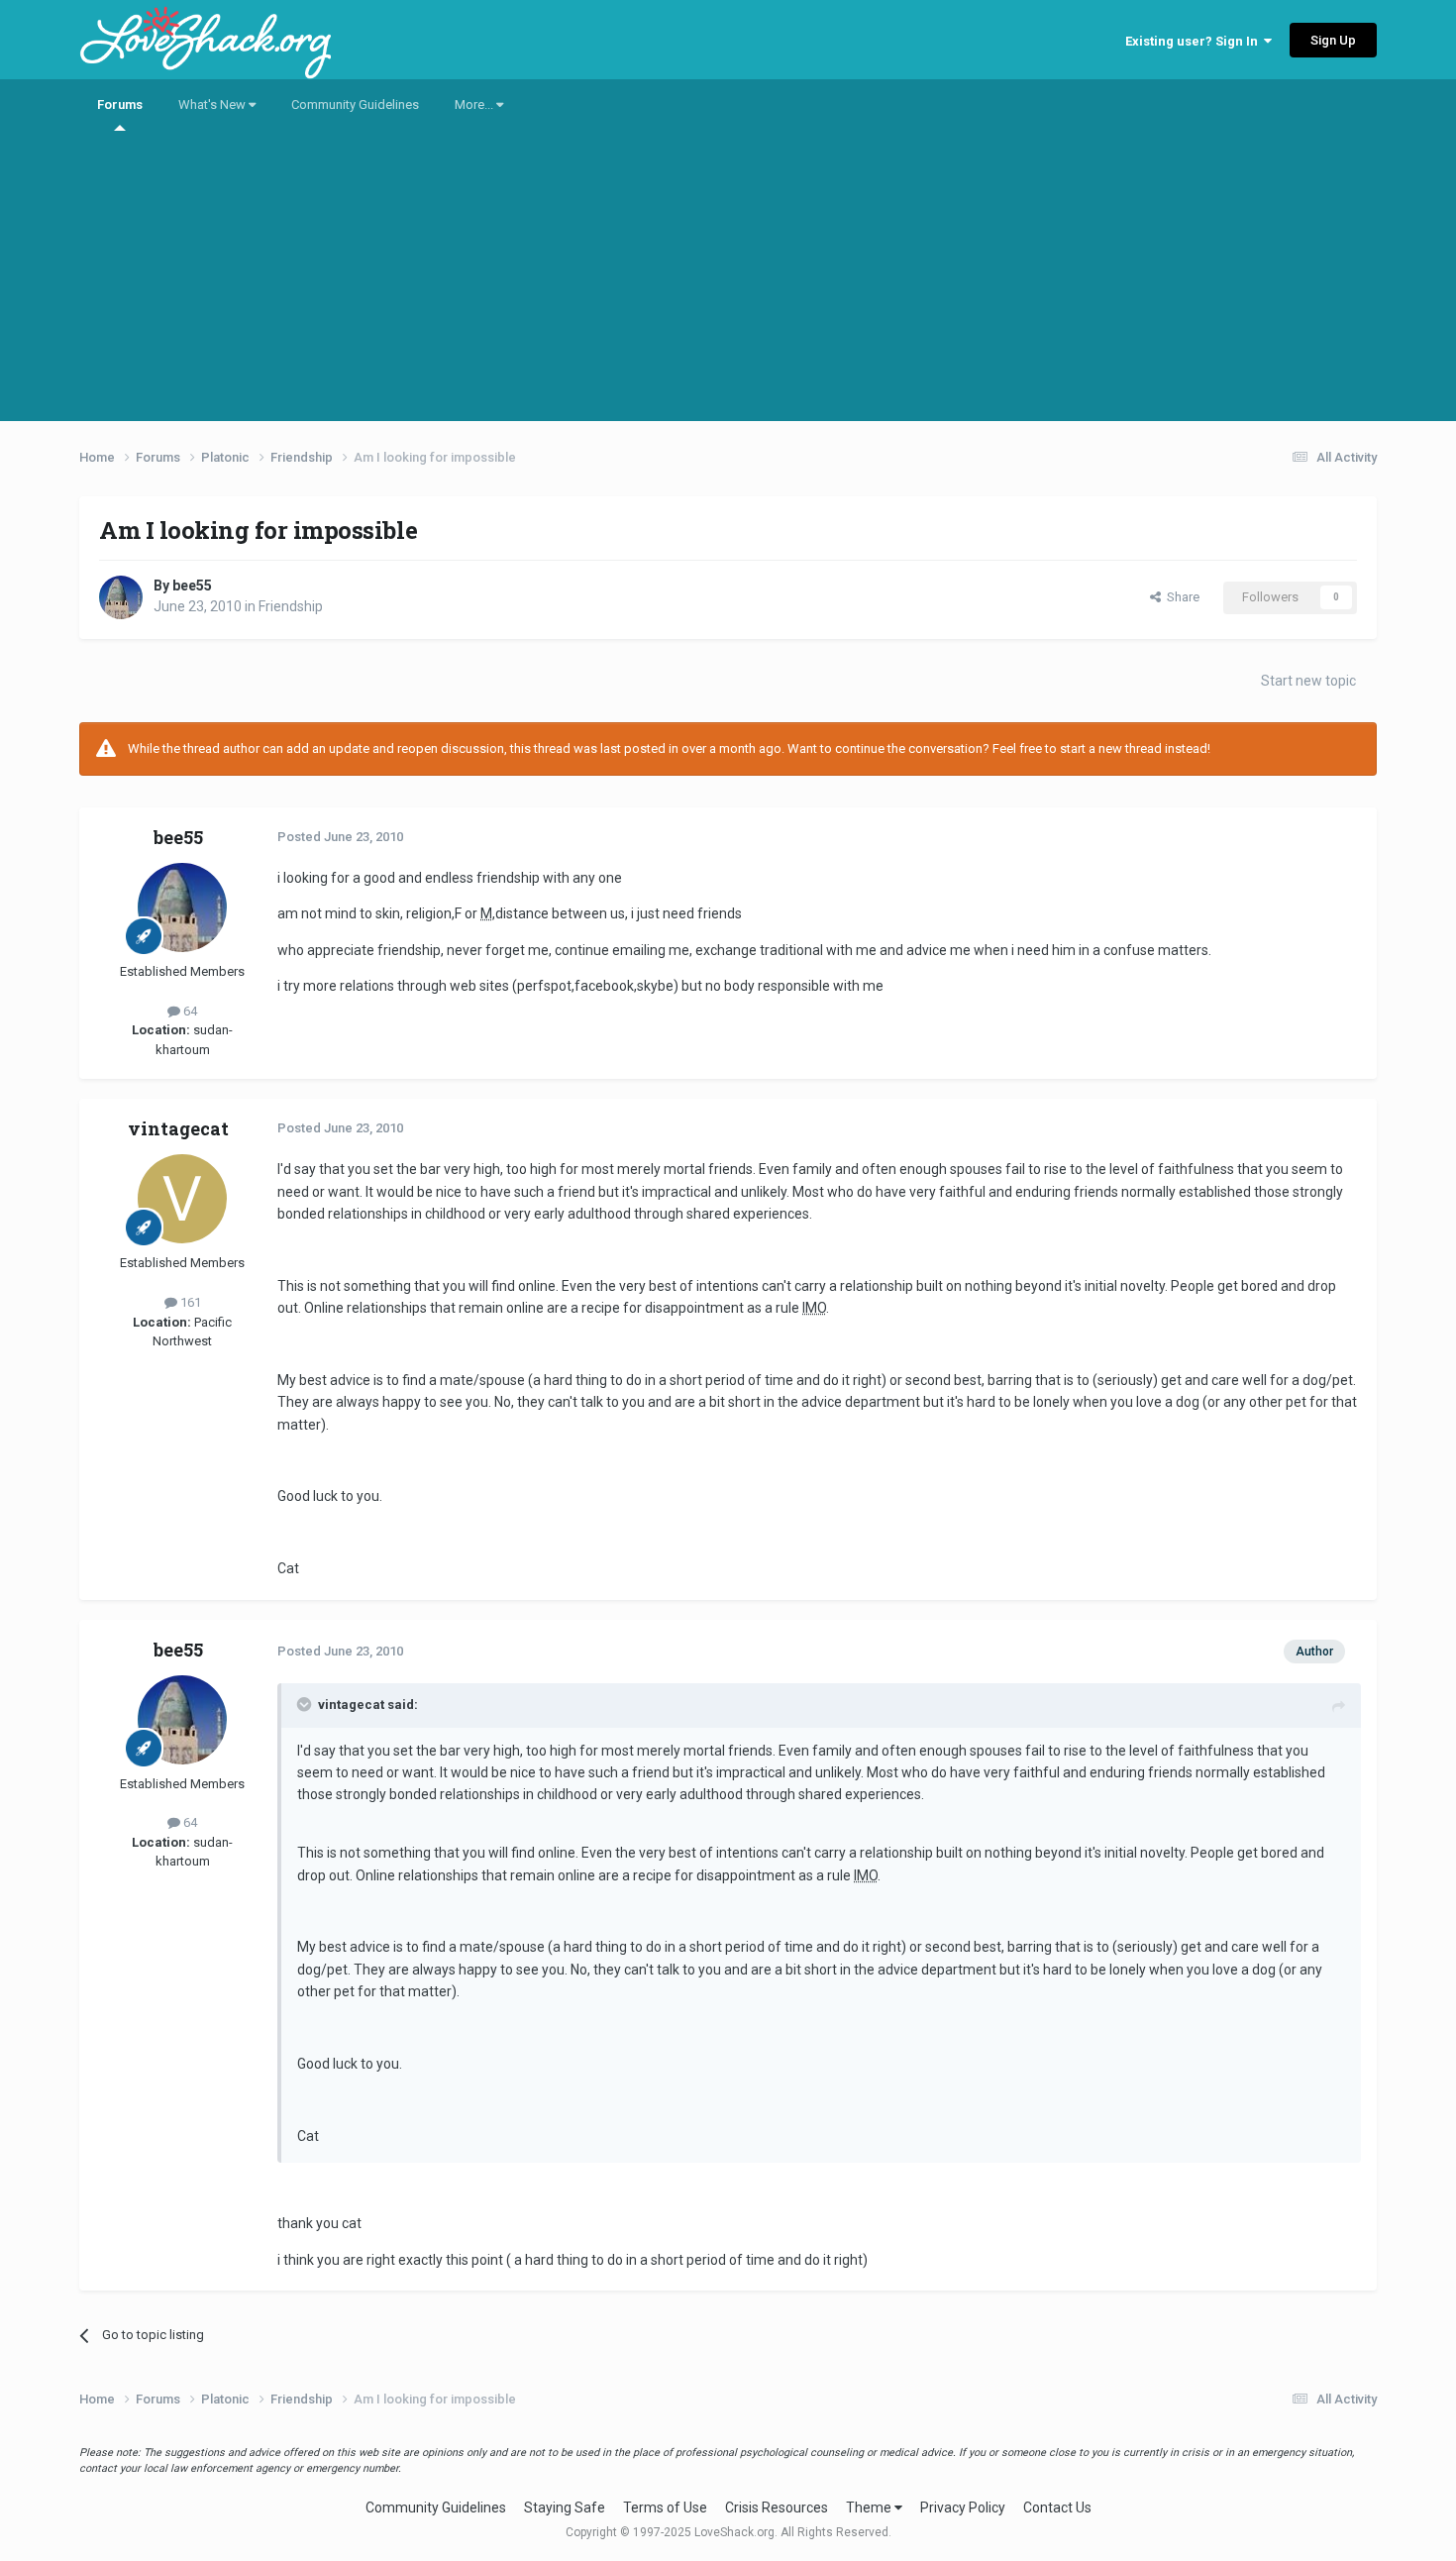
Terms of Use (665, 2508)
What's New (213, 105)
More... (475, 105)
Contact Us (1057, 2508)
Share (1180, 597)
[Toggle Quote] (306, 1704)
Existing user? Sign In (1195, 41)
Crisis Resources (777, 2508)
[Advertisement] (728, 282)
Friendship (291, 606)
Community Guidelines (355, 105)
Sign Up (1333, 40)
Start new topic (1308, 681)
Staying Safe (565, 2508)
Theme (870, 2508)
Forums (120, 105)
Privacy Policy (963, 2508)
